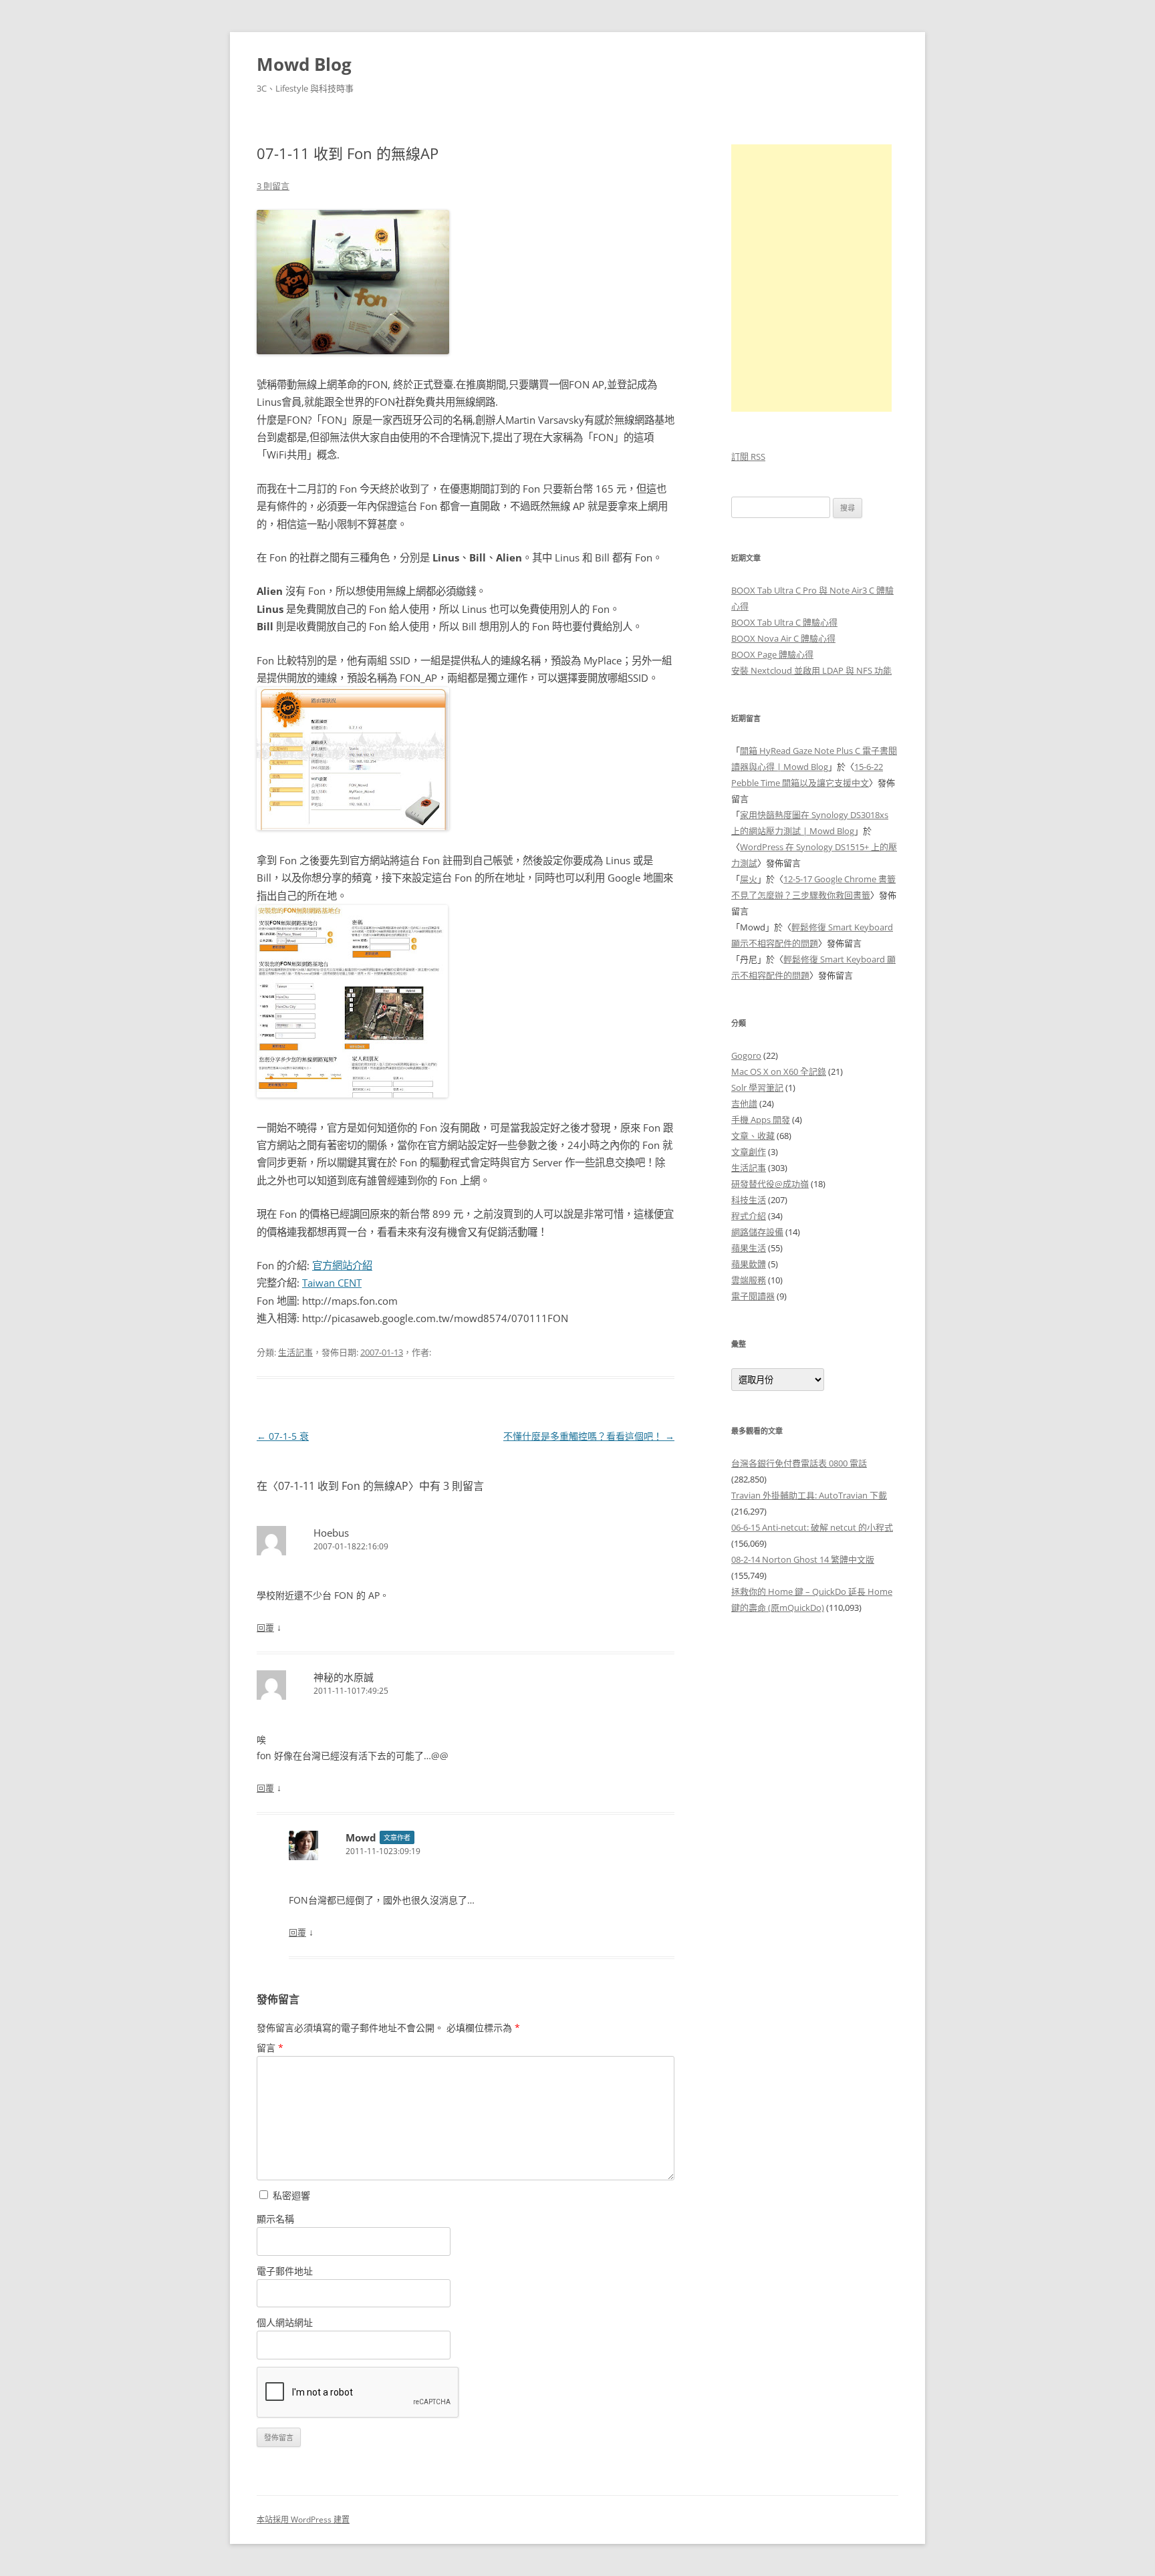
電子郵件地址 (285, 2271)
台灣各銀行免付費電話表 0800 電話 (799, 1463)
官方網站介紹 (342, 1266)
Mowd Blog (304, 64)
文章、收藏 (753, 1136)
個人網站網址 (285, 2322)
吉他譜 (744, 1104)
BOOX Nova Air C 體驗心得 (783, 638)
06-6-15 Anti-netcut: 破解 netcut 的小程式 (812, 1527)
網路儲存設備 (757, 1232)
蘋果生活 (749, 1248)
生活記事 (295, 1352)
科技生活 (749, 1200)
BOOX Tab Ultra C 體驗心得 (784, 622)
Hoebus (331, 1533)
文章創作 (749, 1152)
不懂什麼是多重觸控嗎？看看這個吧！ (589, 1436)
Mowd (361, 1837)
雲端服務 (749, 1280)
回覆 (265, 1628)
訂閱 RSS (748, 457)
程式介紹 (749, 1216)
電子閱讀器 (753, 1296)
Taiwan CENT (332, 1283)
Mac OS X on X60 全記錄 (779, 1071)
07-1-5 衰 (283, 1436)
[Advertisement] (815, 1848)
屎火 (749, 879)
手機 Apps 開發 (761, 1120)
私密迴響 (290, 2195)
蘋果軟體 (749, 1264)
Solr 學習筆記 (757, 1087)
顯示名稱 (275, 2219)
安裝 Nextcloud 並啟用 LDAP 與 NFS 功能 (811, 670)
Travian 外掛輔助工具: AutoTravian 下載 (809, 1495)
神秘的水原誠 (344, 1677)
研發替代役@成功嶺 (770, 1184)
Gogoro (746, 1055)
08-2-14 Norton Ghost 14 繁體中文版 (803, 1559)
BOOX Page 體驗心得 (772, 654)
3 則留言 (273, 186)
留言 (270, 2048)
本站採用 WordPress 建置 (303, 2520)
